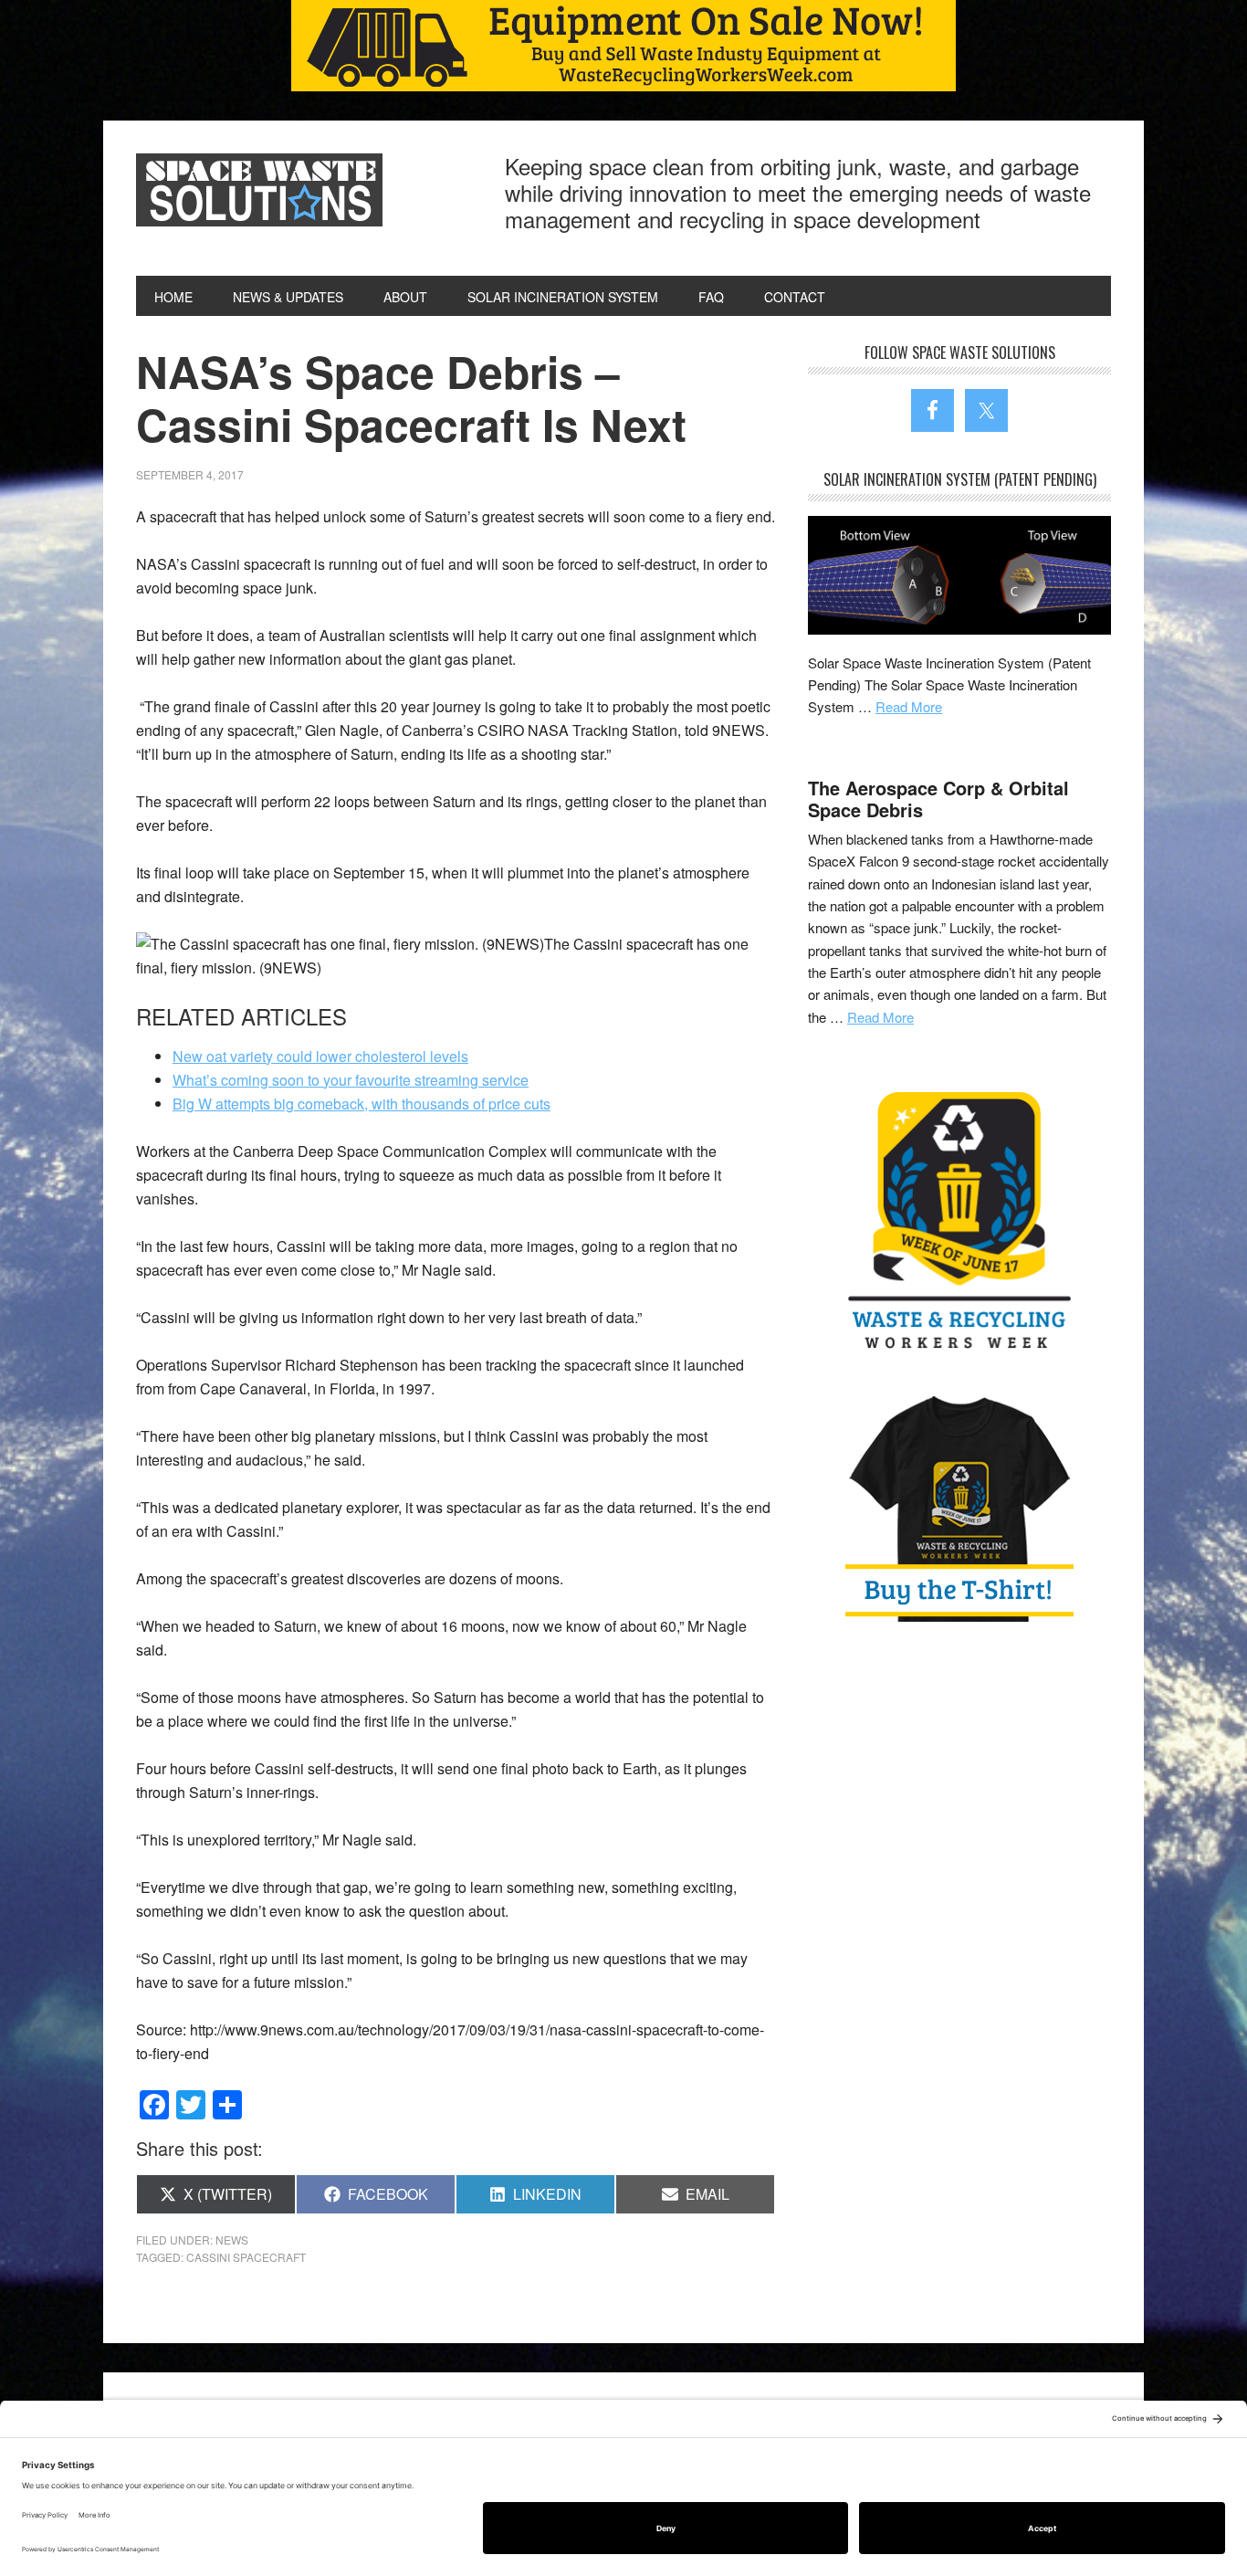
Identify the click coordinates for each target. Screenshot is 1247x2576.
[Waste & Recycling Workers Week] (959, 1224)
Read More (909, 706)
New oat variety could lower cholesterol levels (320, 1056)
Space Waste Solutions (259, 190)
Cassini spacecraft (246, 2257)
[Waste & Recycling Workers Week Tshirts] (959, 1508)
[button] (623, 46)
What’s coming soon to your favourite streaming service (351, 1080)
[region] (623, 46)
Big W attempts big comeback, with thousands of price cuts (362, 1104)
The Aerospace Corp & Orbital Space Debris (938, 799)
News (232, 2240)
